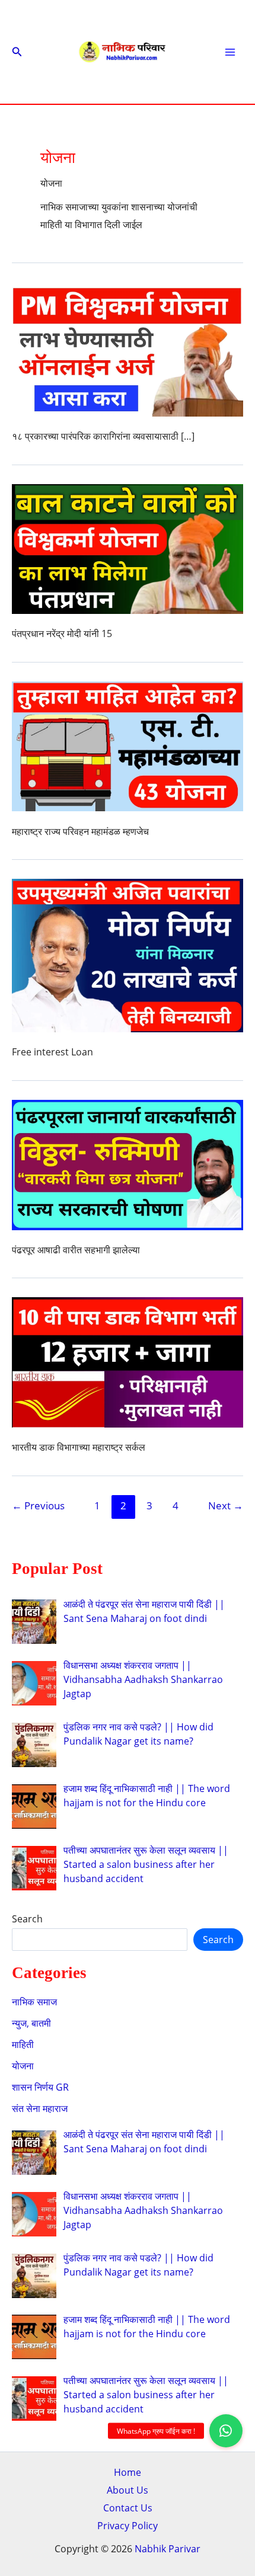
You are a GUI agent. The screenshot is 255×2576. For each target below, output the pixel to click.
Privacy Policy (128, 2526)
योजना (23, 2066)
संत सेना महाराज (40, 2108)
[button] (17, 52)
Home (128, 2472)
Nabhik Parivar (168, 2549)
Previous (38, 1505)
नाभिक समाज (34, 2002)
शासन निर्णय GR (40, 2087)
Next (226, 1505)
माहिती (23, 2044)
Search (27, 1919)
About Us (128, 2490)
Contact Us (128, 2508)
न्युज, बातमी (31, 2023)
